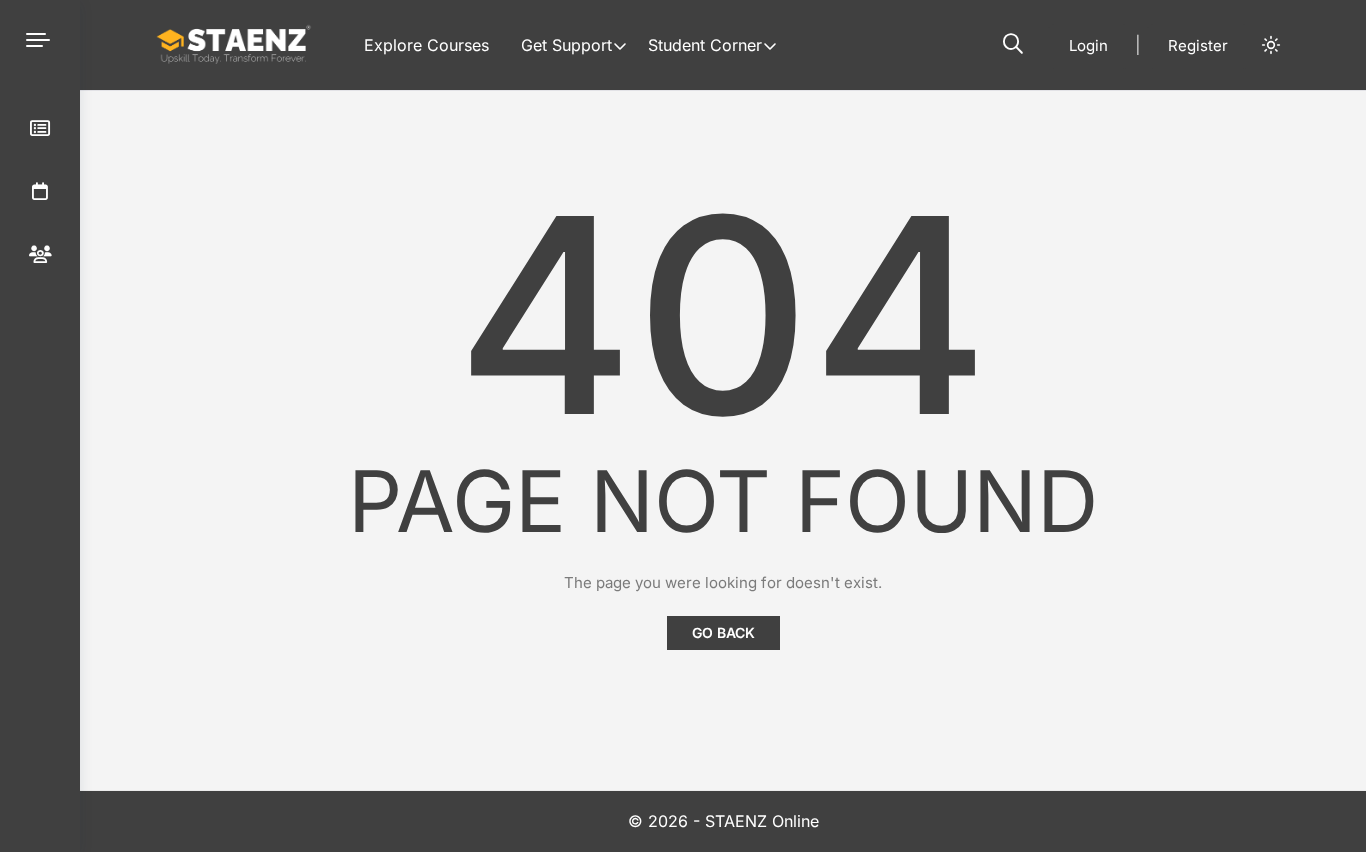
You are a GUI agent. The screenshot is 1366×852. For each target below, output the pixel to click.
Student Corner (705, 45)
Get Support (566, 45)
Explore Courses (426, 45)
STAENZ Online (762, 821)
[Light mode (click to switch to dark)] (1271, 45)
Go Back (723, 632)
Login (1088, 45)
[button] (1013, 44)
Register (1198, 45)
